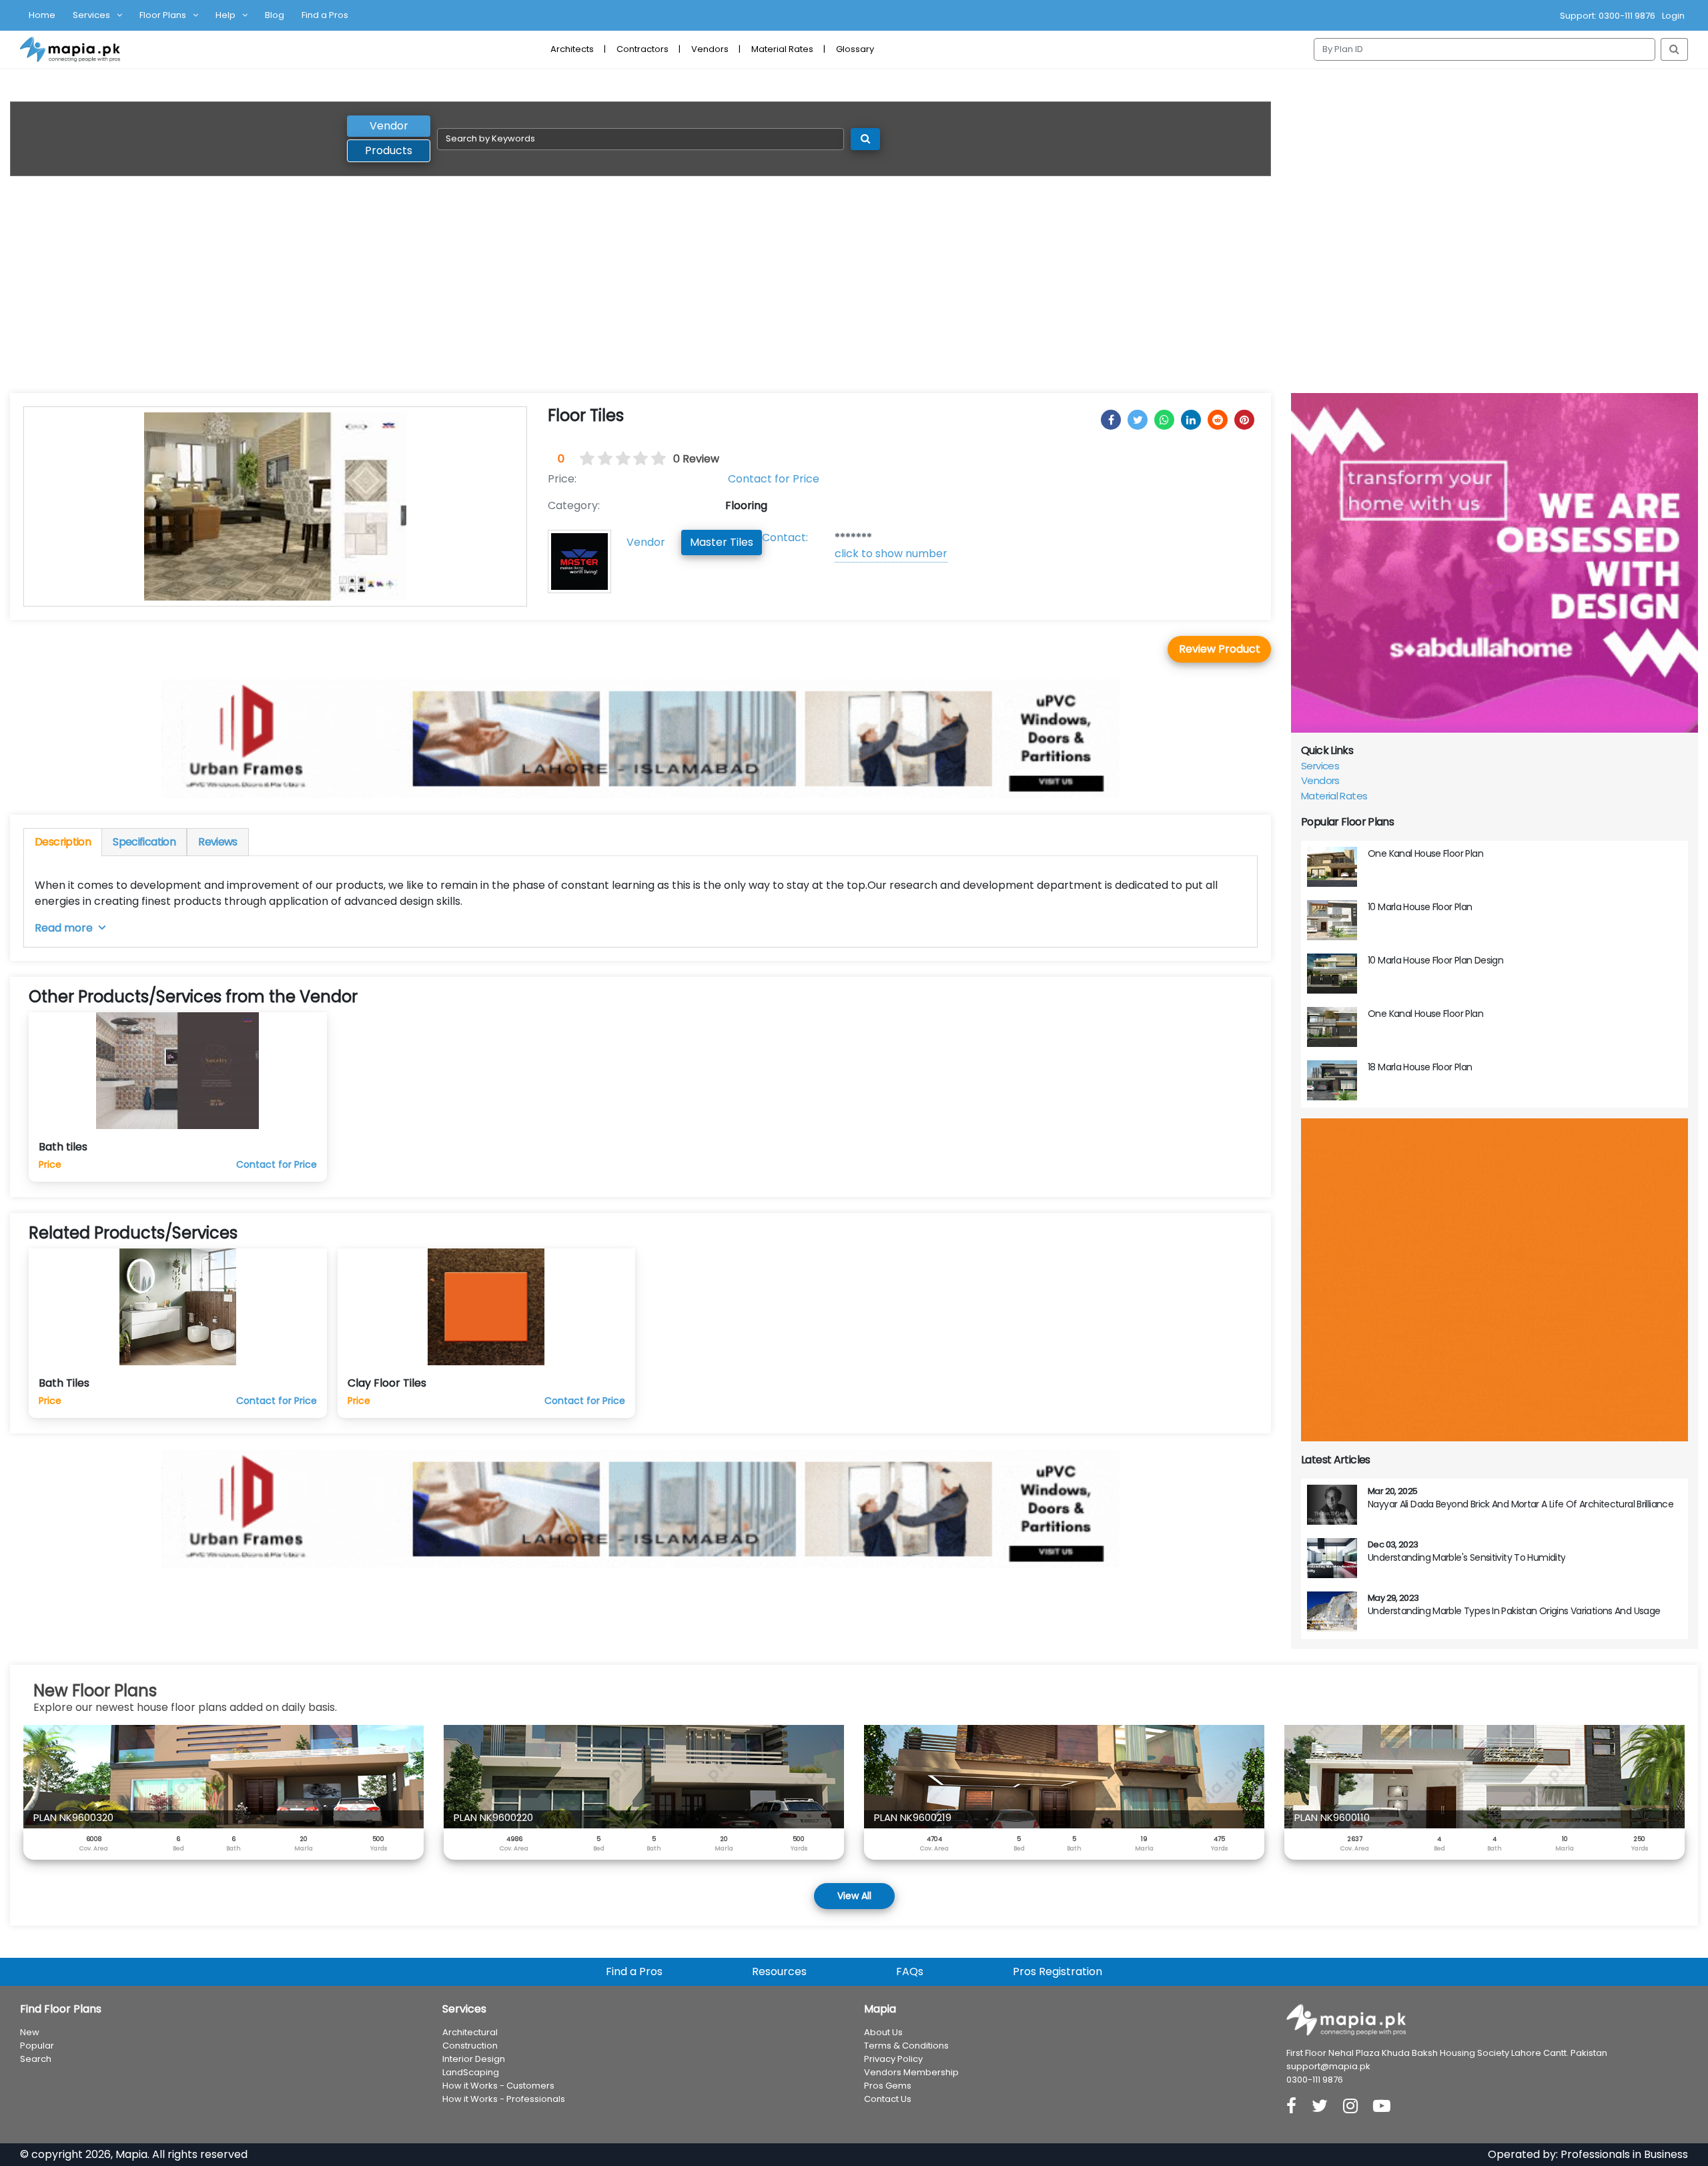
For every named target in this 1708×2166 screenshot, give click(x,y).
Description (63, 842)
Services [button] (91, 15)
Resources (779, 1971)
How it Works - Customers (498, 2086)
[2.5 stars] (618, 459)
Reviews (218, 842)
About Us (883, 2032)
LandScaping (471, 2072)
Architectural (470, 2032)
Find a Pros (325, 15)
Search (36, 2059)
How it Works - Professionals (504, 2099)
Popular (37, 2046)
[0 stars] (575, 459)
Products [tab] (389, 150)
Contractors (643, 49)
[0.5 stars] (583, 459)
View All (854, 1896)
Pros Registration (1057, 1971)
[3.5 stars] (636, 459)
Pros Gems (888, 2086)
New (30, 2032)
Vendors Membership (911, 2072)
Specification (144, 842)
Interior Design (474, 2059)
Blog (275, 15)
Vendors (710, 49)
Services (1320, 766)
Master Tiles (722, 542)
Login (1673, 16)
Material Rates (782, 49)
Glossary (855, 49)
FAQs (910, 1971)
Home (42, 15)
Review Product (1220, 649)
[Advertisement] (854, 293)
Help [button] (226, 15)
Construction (470, 2046)
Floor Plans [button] (163, 15)
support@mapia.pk (1328, 2066)
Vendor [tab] (389, 126)
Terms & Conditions (906, 2046)
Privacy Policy (893, 2059)
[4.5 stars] (655, 459)
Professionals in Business (1624, 2154)
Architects (572, 49)
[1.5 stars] (600, 459)
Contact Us (888, 2099)
